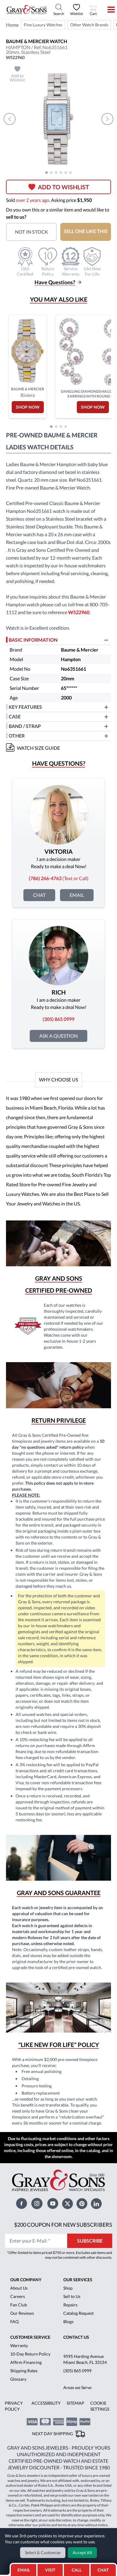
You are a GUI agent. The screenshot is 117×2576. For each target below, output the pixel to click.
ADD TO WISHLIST (63, 187)
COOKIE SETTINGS (100, 2406)
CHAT (104, 2568)
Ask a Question (58, 1036)
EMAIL (24, 2570)
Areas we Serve (77, 2387)
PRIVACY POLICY (14, 2406)
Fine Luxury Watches (43, 25)
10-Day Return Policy (30, 2354)
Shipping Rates (24, 2371)
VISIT (50, 2570)
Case (15, 716)
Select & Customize (43, 2552)
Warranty (19, 2345)
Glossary (18, 2379)
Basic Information (33, 640)
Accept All (82, 2552)
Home (12, 25)
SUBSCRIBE (90, 2241)
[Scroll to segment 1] (46, 173)
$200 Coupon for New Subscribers (63, 2225)
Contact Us (76, 2337)
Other (17, 736)
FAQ (14, 2322)
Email (77, 895)
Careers (18, 2296)
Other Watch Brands (89, 25)
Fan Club (19, 2305)
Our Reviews (22, 2313)
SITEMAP (75, 2403)
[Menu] (107, 10)
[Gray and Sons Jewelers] (27, 10)
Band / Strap (25, 726)
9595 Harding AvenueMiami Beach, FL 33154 (85, 2359)
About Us (19, 2288)
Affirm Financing (26, 2362)
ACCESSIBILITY (46, 2403)
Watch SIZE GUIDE (38, 748)
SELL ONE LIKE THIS (86, 231)
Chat (39, 895)
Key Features (25, 707)
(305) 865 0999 (77, 2371)
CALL (77, 2570)
